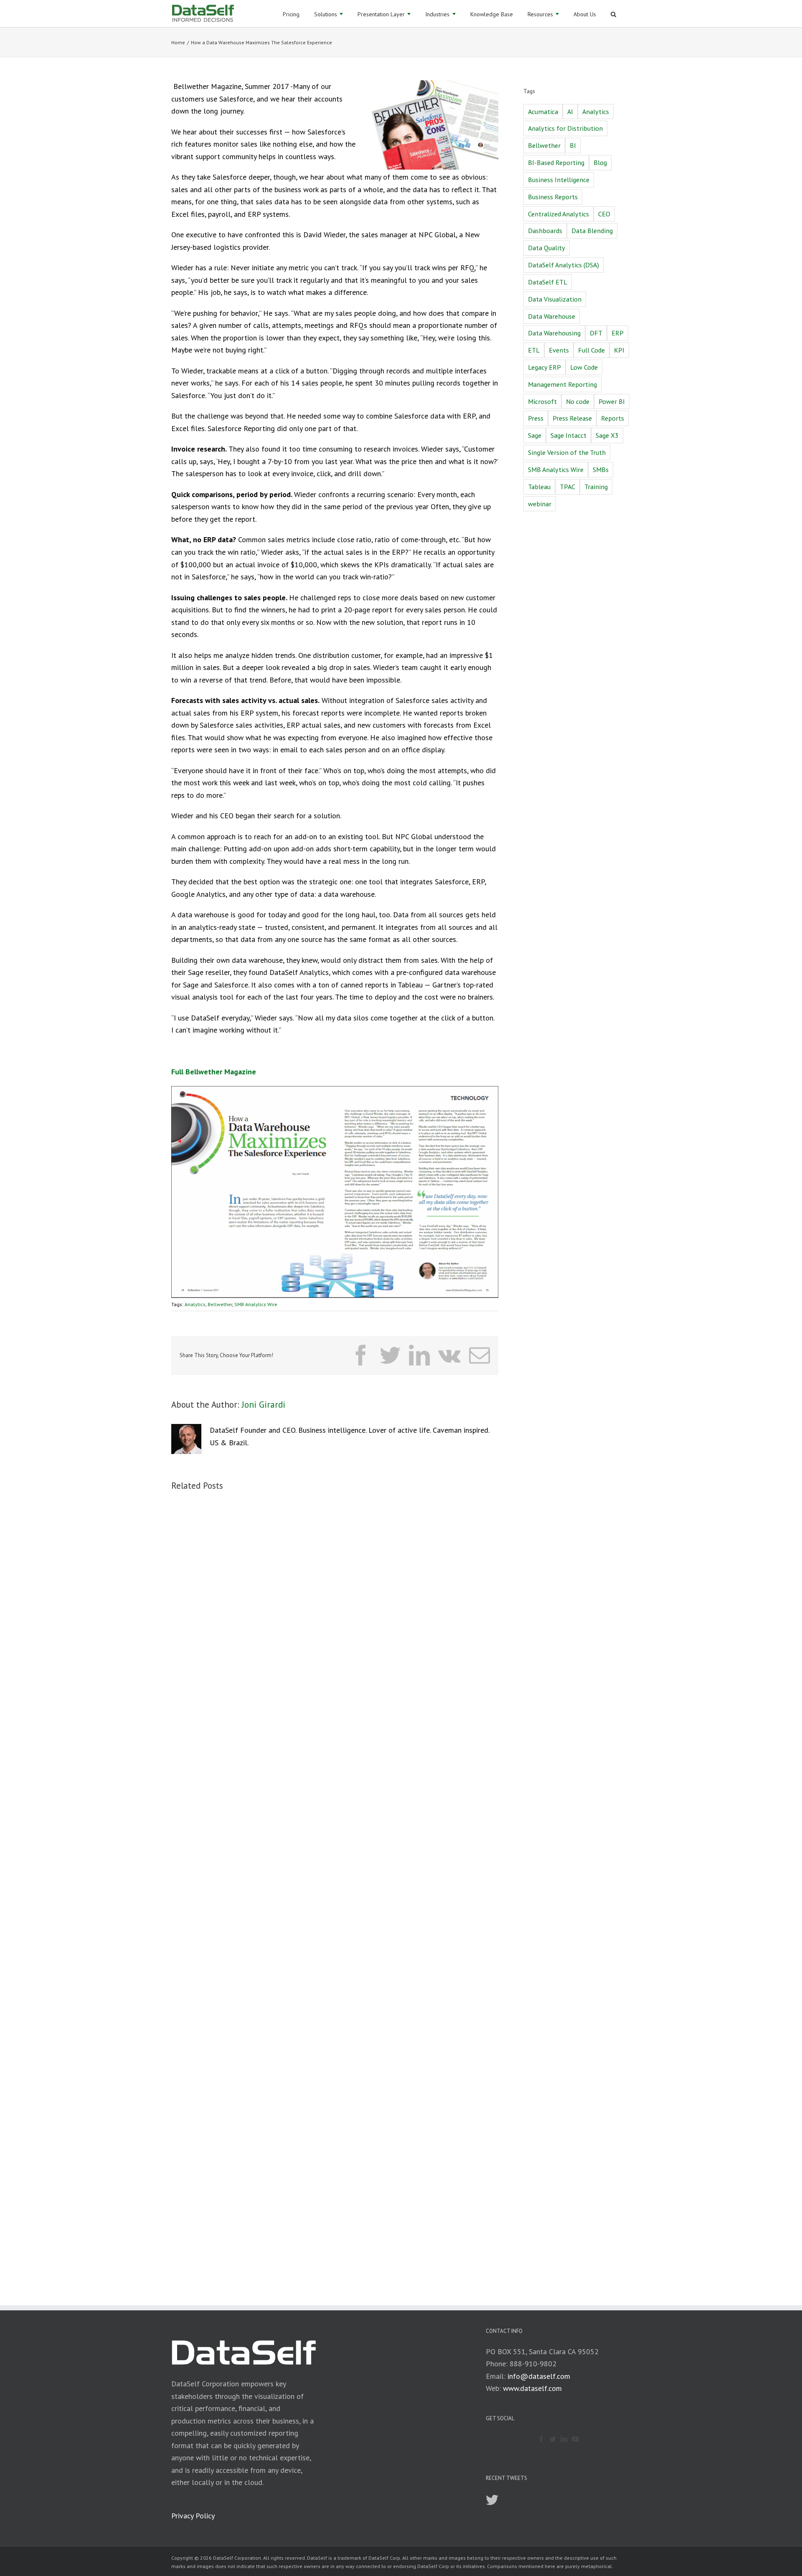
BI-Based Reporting (556, 162)
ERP (618, 333)
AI (570, 112)
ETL (534, 350)
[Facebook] (541, 2439)
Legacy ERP (544, 367)
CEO (604, 214)
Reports (613, 418)
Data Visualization (555, 299)
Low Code (584, 367)
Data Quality (547, 248)
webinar (540, 504)
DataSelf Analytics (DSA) (563, 265)
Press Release (572, 418)
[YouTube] (575, 2439)
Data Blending (592, 231)
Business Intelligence (559, 180)
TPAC (567, 487)
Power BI (612, 401)
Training (596, 487)
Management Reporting (562, 384)
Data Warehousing (554, 333)
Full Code (591, 350)
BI (573, 145)
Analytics (195, 1304)
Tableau (539, 487)
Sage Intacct (569, 435)
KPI (619, 350)
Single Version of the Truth (567, 452)
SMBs (601, 470)
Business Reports (553, 197)
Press (536, 418)
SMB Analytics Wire (256, 1304)
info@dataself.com (539, 2376)
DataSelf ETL (548, 282)
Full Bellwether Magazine (214, 1072)
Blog (600, 162)
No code (578, 401)
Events (559, 350)
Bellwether (220, 1304)
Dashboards (545, 231)
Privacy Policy (193, 2516)
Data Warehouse (552, 316)
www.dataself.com (532, 2388)
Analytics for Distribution (565, 128)
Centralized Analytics (558, 214)
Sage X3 (607, 435)
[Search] (613, 14)
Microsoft (542, 401)
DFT (596, 333)
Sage (535, 435)
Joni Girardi (264, 1405)
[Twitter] (553, 2439)
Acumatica (543, 112)
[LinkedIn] (564, 2439)
